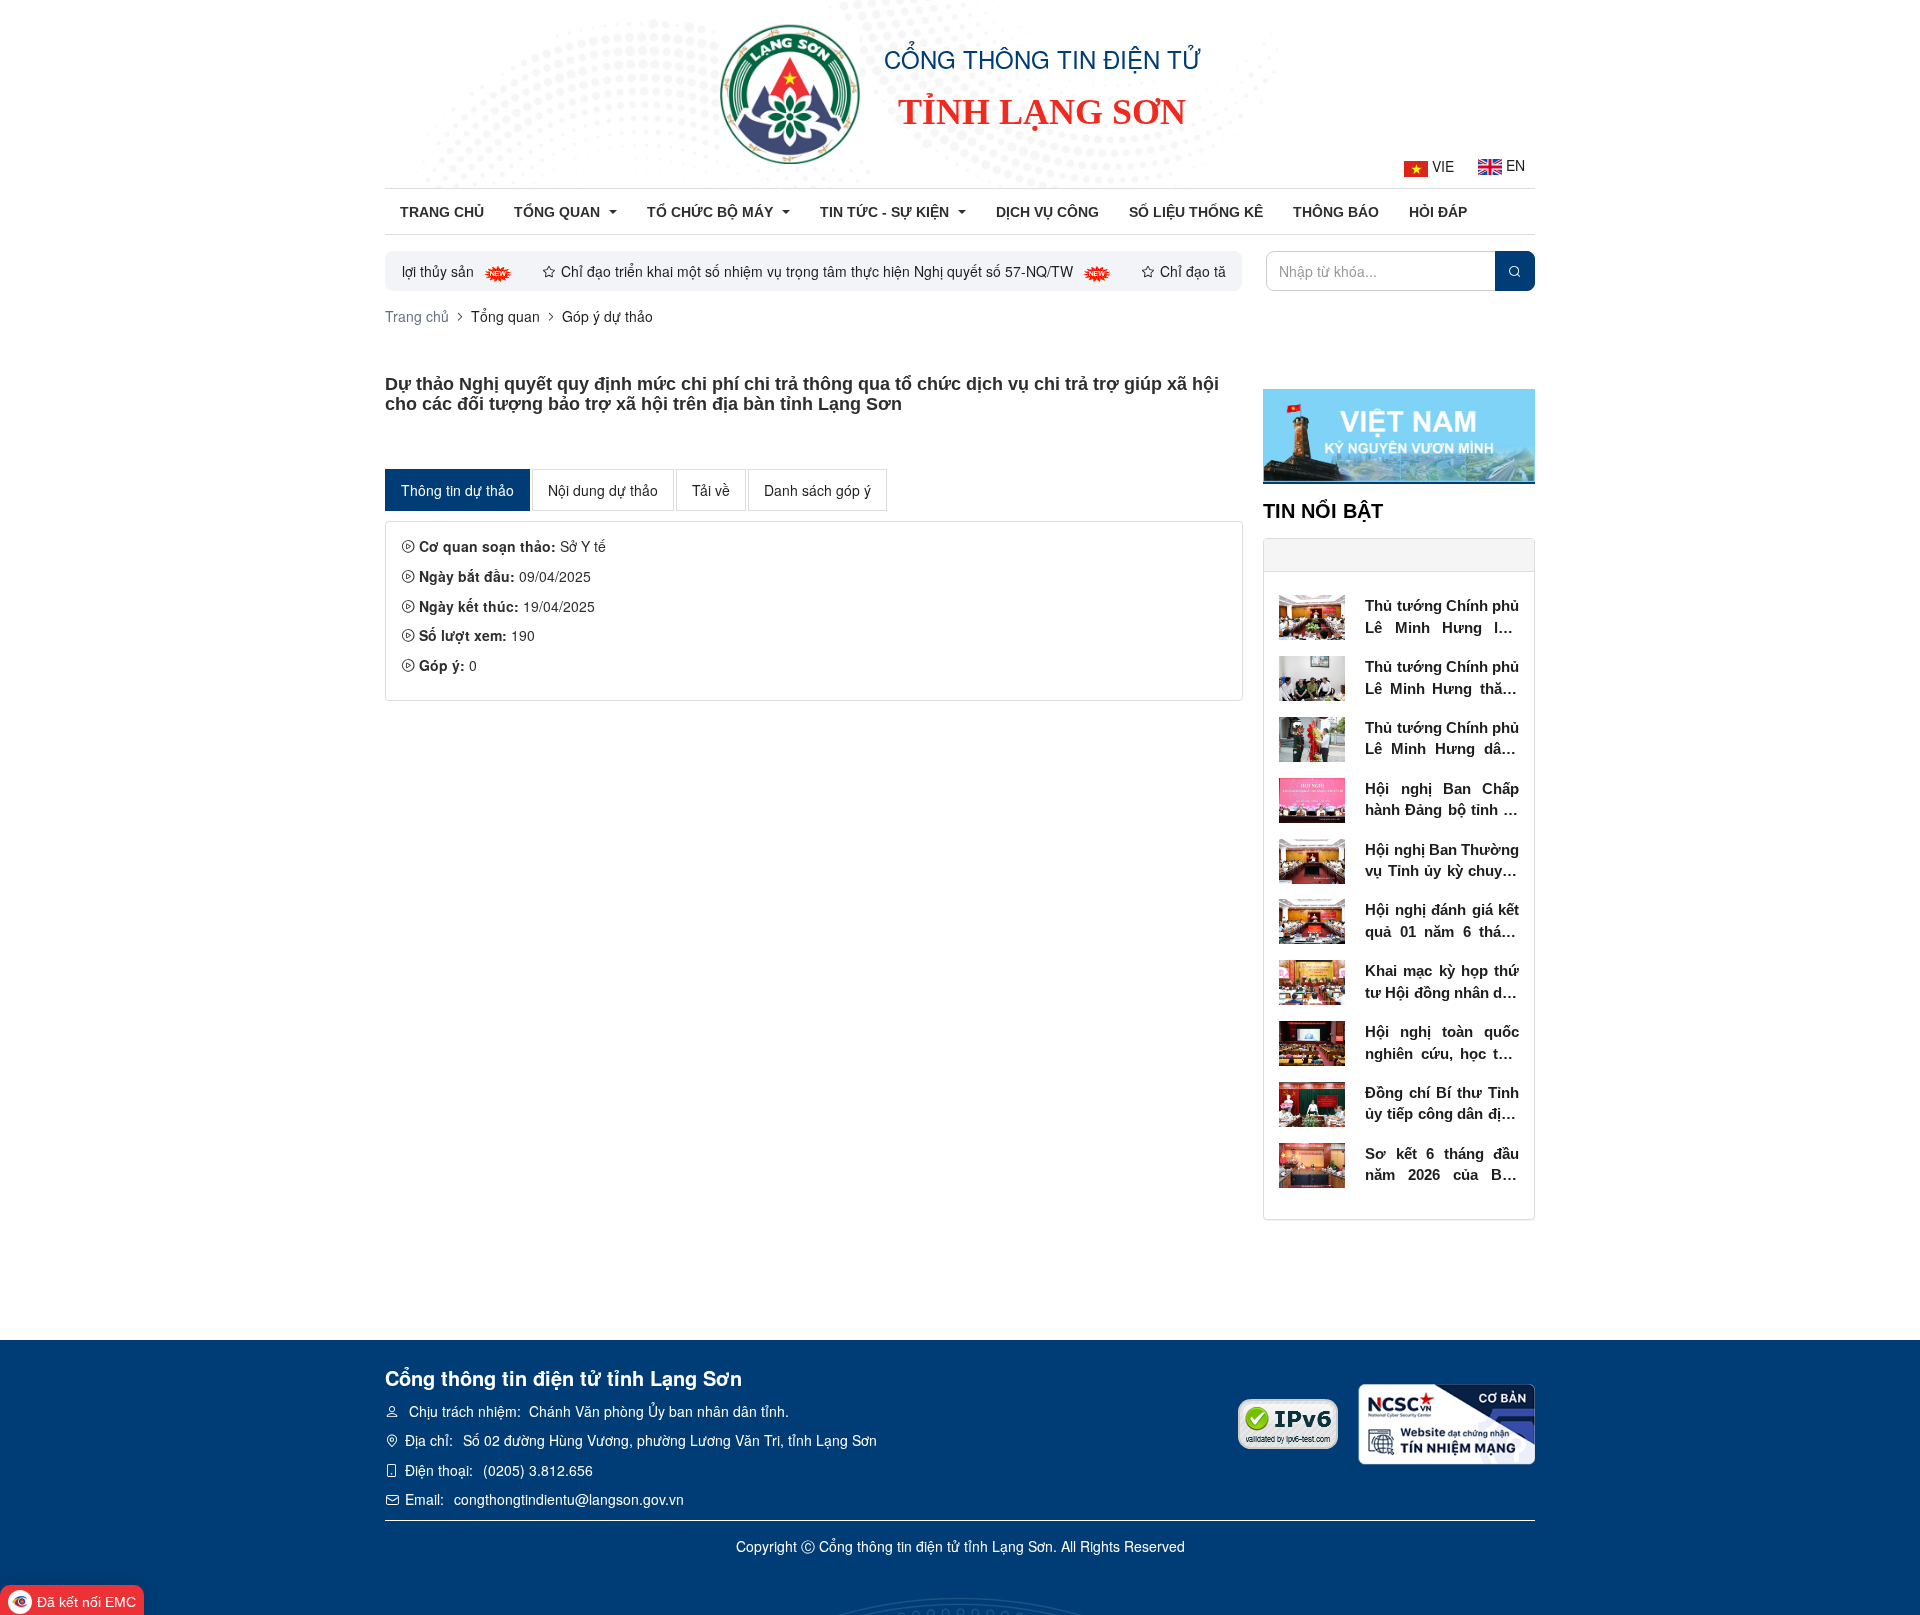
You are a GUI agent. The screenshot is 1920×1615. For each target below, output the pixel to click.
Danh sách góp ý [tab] (817, 490)
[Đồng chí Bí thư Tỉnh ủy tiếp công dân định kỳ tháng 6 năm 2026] (1312, 1102)
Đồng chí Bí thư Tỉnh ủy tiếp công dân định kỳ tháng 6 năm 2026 (1442, 1104)
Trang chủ (417, 316)
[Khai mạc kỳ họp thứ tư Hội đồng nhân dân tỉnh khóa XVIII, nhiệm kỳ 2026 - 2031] (1312, 980)
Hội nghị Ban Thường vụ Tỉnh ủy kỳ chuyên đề (1442, 861)
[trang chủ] (790, 94)
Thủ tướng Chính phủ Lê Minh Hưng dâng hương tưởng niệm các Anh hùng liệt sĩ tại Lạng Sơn (1442, 739)
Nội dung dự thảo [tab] (603, 490)
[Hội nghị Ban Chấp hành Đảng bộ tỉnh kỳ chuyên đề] (1312, 798)
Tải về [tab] (711, 490)
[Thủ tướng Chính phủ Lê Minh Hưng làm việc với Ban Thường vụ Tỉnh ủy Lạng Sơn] (1312, 615)
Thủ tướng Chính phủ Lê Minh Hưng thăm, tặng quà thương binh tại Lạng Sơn (1442, 678)
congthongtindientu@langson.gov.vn (569, 1499)
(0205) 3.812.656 (538, 1470)
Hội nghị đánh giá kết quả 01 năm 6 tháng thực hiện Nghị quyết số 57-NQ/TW (1442, 921)
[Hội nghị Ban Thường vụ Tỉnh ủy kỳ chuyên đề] (1312, 859)
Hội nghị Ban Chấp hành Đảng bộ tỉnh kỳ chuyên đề (1442, 800)
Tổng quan (505, 316)
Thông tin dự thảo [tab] (457, 490)
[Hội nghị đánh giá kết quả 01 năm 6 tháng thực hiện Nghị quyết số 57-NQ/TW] (1312, 920)
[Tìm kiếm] (1515, 271)
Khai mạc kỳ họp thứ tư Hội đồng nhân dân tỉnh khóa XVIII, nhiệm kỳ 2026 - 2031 (1442, 982)
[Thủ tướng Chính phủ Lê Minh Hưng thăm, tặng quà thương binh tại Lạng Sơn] (1312, 676)
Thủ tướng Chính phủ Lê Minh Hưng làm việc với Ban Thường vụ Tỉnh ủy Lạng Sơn (1442, 617)
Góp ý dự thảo (607, 316)
